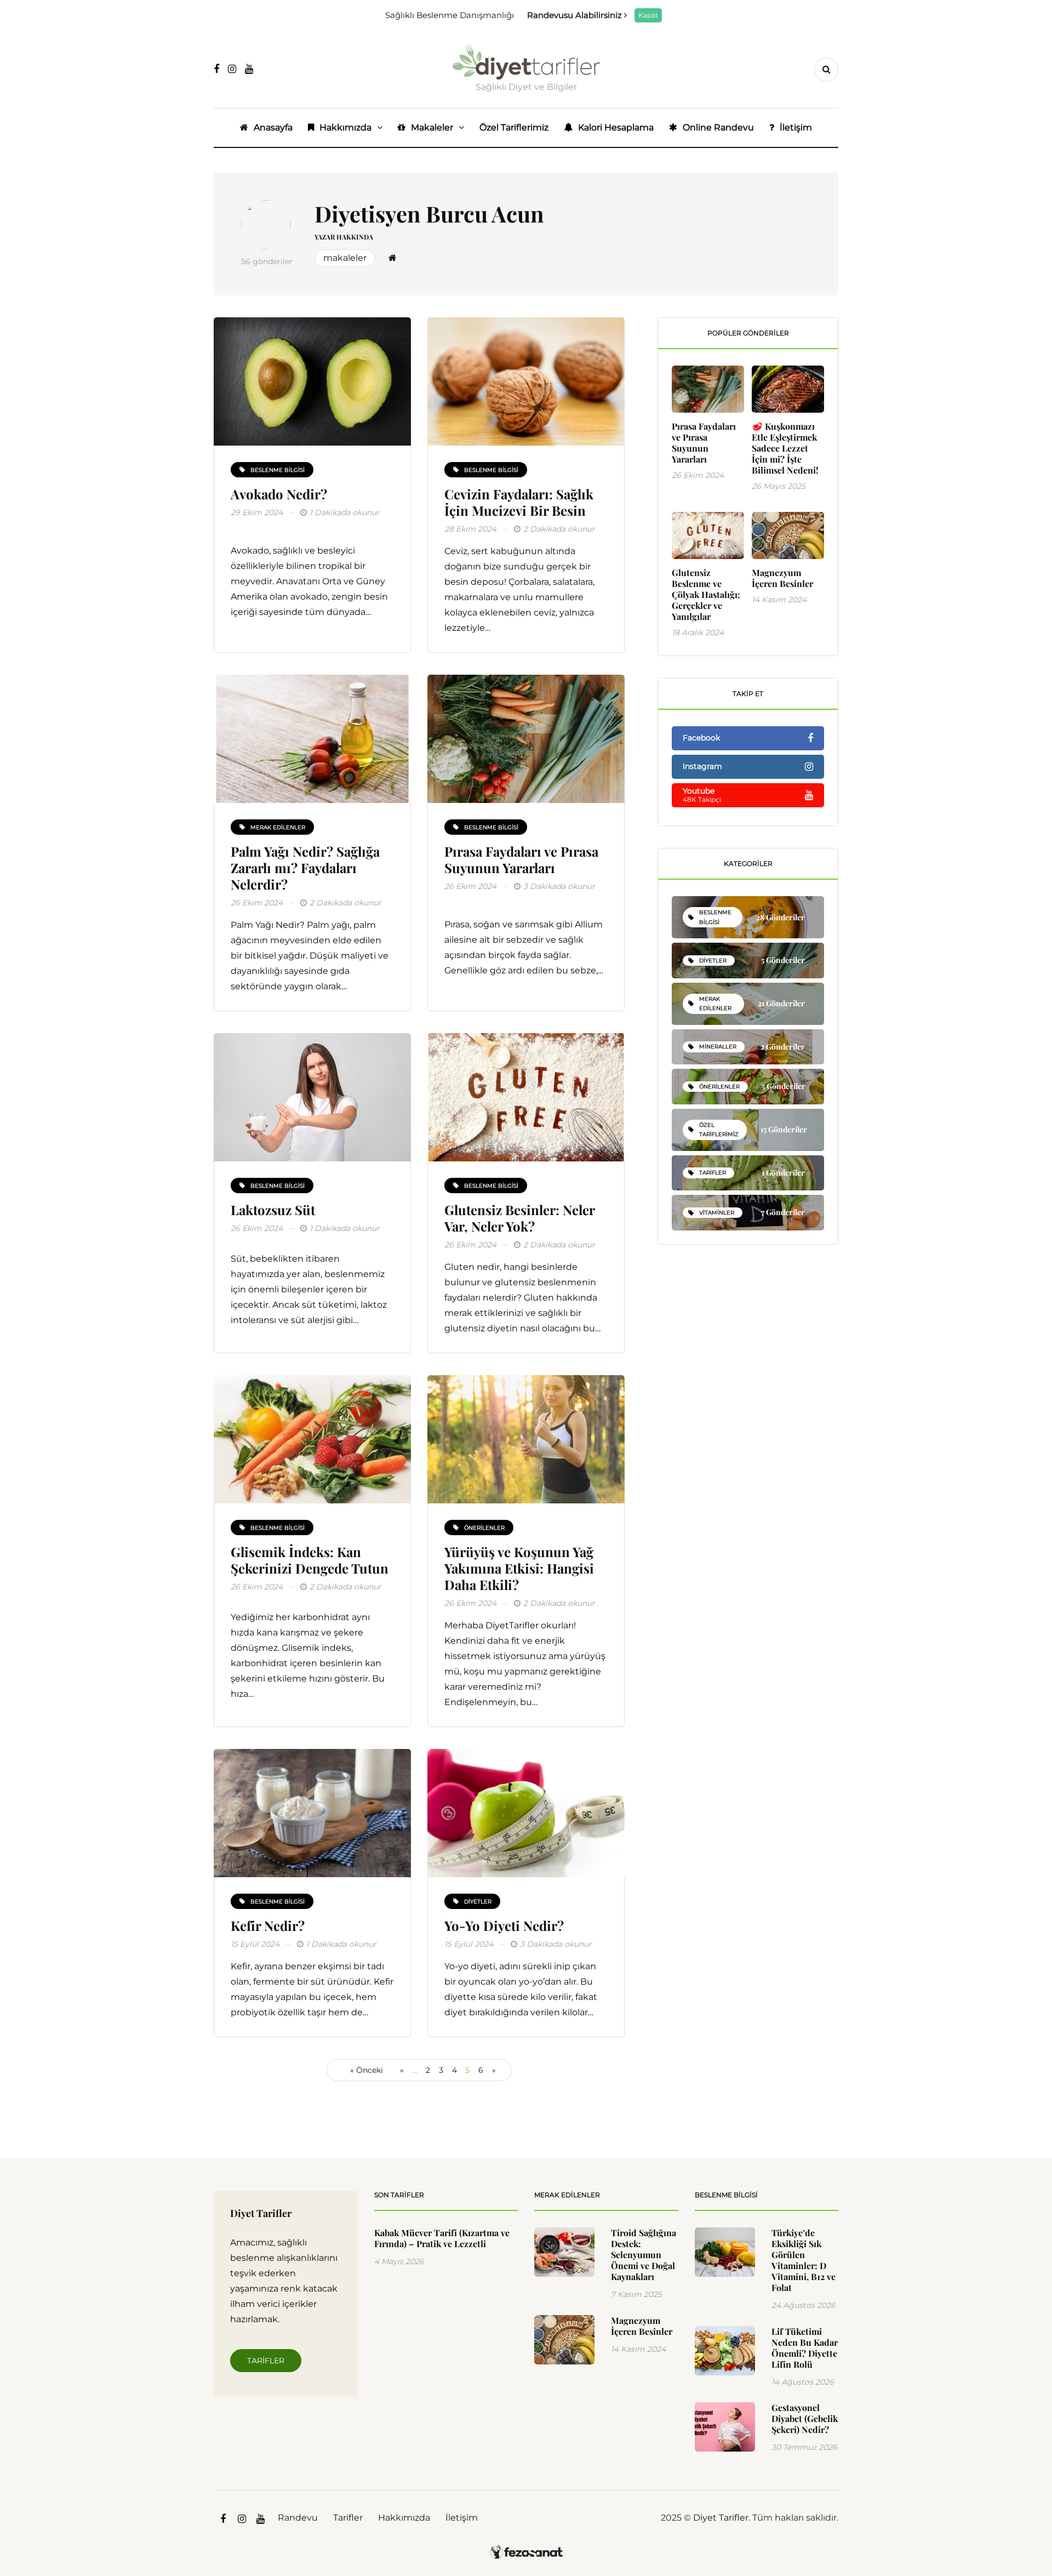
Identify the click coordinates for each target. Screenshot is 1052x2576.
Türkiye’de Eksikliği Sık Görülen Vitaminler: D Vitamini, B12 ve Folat (804, 2260)
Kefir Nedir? (268, 1925)
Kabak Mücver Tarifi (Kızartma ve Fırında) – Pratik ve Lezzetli (442, 2238)
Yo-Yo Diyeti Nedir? (504, 1925)
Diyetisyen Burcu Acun (429, 213)
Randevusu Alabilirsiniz (576, 15)
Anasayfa (273, 127)
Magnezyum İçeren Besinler (782, 578)
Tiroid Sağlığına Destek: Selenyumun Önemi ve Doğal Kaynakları (644, 2255)
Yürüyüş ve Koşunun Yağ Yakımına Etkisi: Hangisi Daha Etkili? (519, 1568)
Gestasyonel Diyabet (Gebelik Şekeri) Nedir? (805, 2418)
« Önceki (367, 2070)
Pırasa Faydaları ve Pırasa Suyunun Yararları (521, 859)
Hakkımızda (345, 127)
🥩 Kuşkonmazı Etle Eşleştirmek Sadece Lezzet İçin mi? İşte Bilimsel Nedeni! (785, 448)
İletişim (796, 127)
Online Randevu (718, 127)
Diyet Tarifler (721, 2518)
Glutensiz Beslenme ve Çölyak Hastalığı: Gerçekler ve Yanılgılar (706, 594)
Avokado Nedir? (279, 494)
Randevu (298, 2518)
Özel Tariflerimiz (514, 127)
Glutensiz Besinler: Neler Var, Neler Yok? (519, 1218)
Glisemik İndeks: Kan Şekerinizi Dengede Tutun (310, 1560)
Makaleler (432, 127)
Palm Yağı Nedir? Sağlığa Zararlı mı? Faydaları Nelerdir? (305, 868)
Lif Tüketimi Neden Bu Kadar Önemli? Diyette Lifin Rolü (805, 2348)
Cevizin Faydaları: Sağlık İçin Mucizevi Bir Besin (519, 502)
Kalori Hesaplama (616, 127)
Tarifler (266, 2361)
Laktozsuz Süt (273, 1210)
